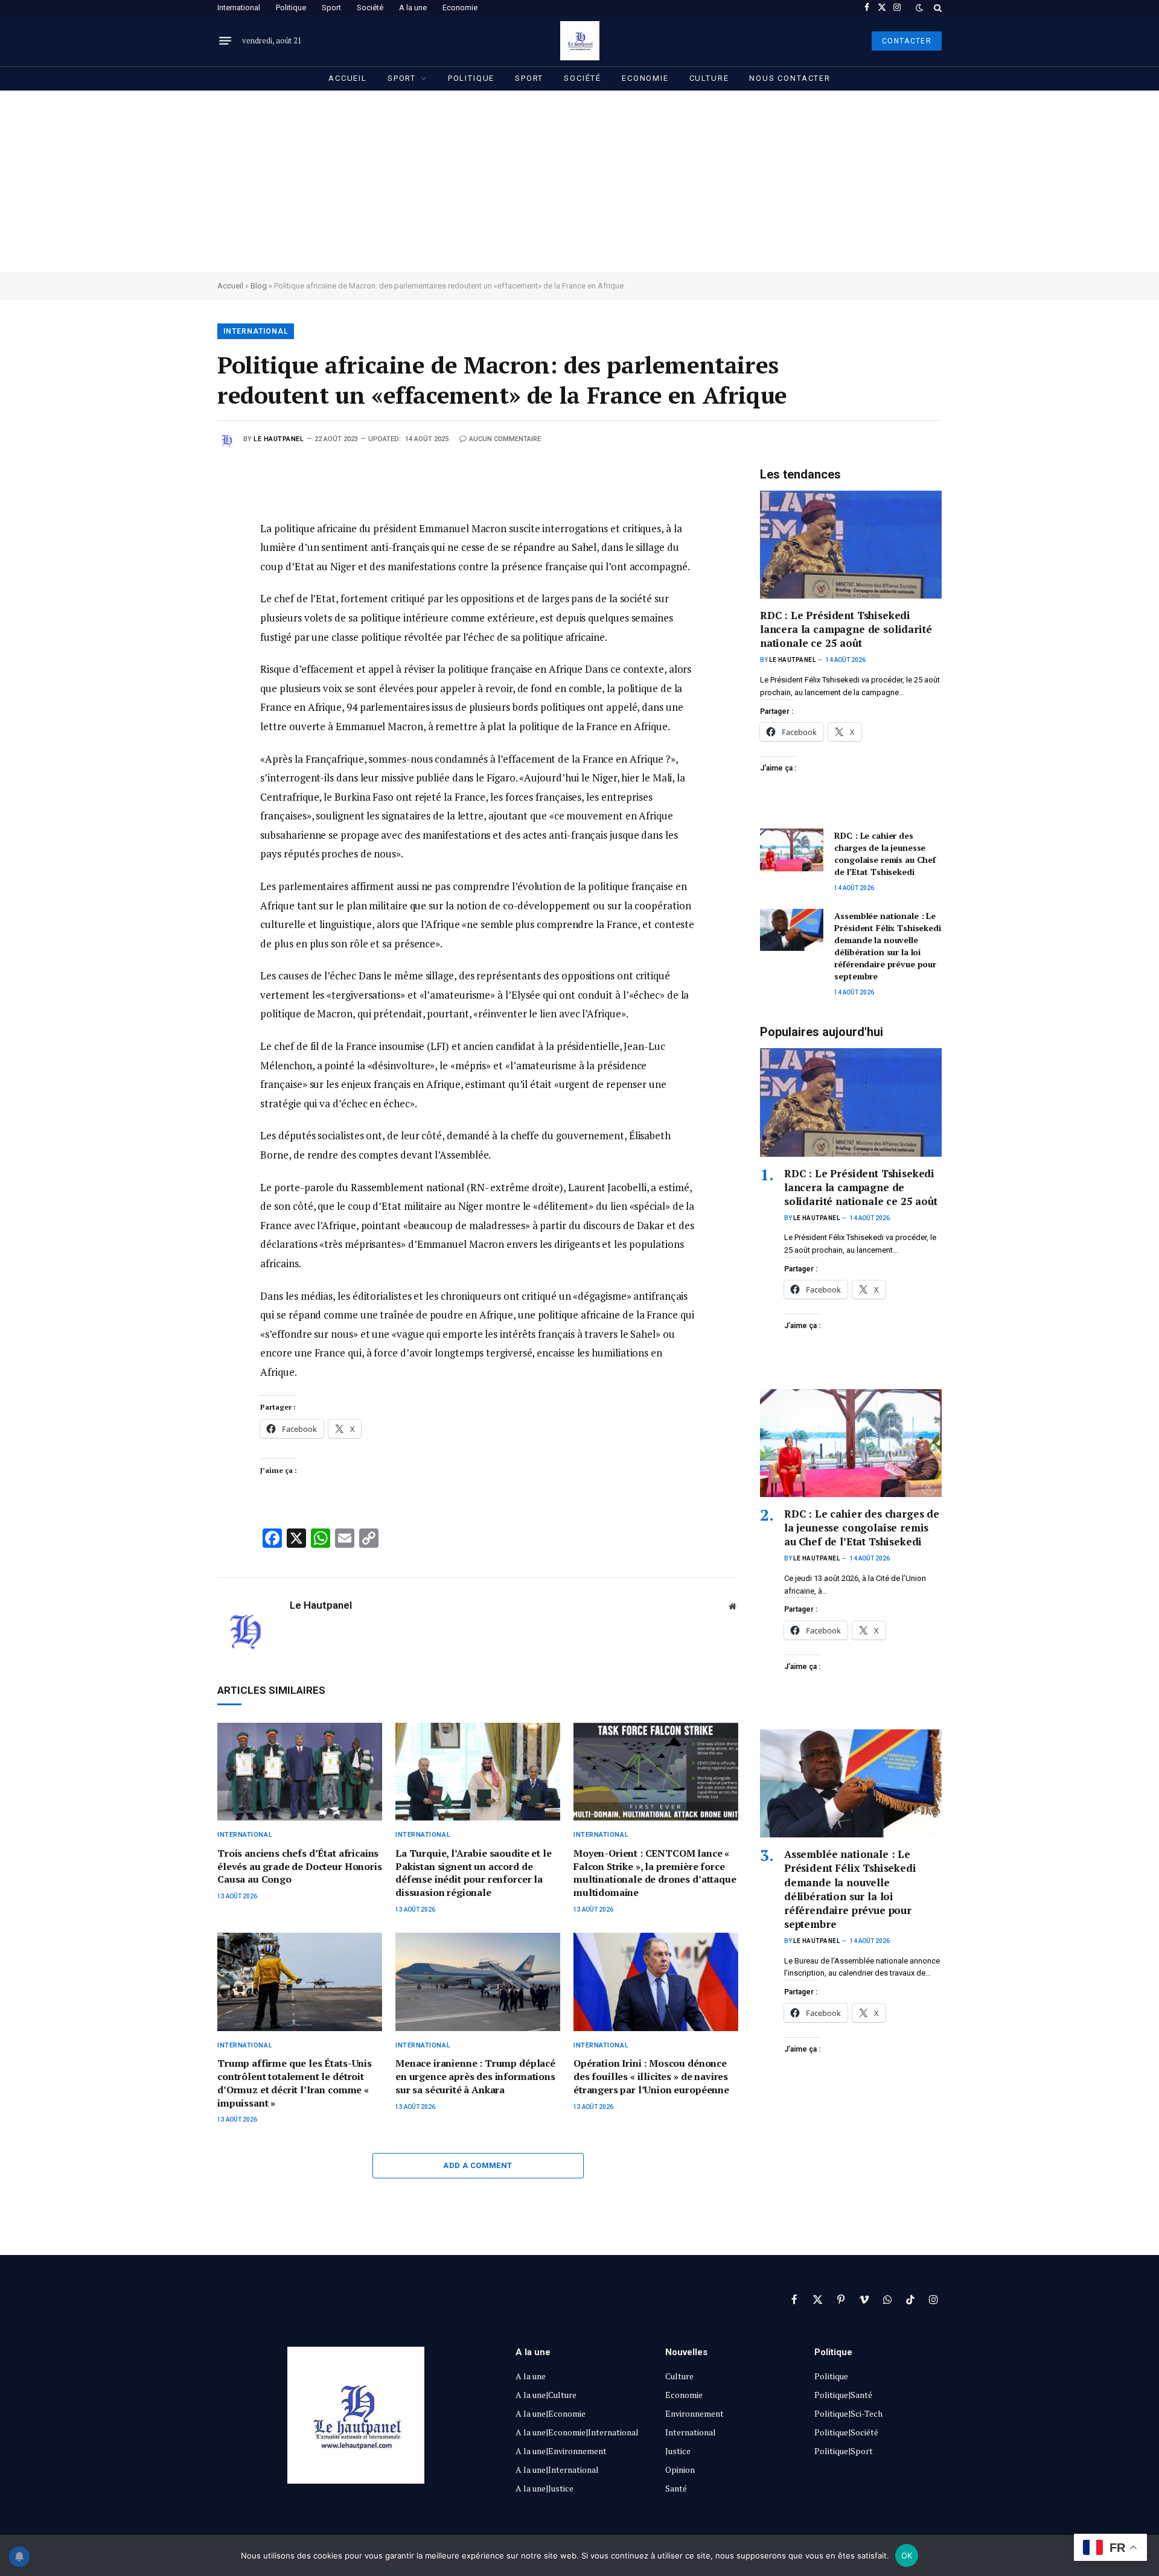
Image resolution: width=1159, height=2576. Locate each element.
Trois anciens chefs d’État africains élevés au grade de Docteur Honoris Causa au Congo (300, 1867)
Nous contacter (790, 78)
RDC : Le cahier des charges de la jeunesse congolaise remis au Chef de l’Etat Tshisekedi (885, 854)
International (239, 8)
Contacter (907, 41)
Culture (709, 78)
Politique (291, 8)
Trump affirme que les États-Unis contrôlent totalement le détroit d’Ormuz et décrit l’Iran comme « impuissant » (295, 2083)
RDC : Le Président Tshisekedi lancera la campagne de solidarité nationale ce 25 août (846, 629)
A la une (413, 8)
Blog (259, 286)
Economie (460, 8)
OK (907, 2555)
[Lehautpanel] (580, 41)
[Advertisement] (579, 181)
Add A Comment (477, 2165)
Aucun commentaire (505, 439)
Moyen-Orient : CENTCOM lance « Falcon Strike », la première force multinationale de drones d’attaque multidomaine (655, 1873)
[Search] (937, 8)
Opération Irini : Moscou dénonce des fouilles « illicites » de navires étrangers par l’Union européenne (651, 2077)
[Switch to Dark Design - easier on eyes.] (919, 8)
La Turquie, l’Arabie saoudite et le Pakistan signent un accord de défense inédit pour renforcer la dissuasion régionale (473, 1873)
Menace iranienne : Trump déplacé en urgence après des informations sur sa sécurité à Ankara (475, 2077)
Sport (331, 8)
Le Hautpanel (279, 439)
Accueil (348, 78)
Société (370, 8)
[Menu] (225, 41)
